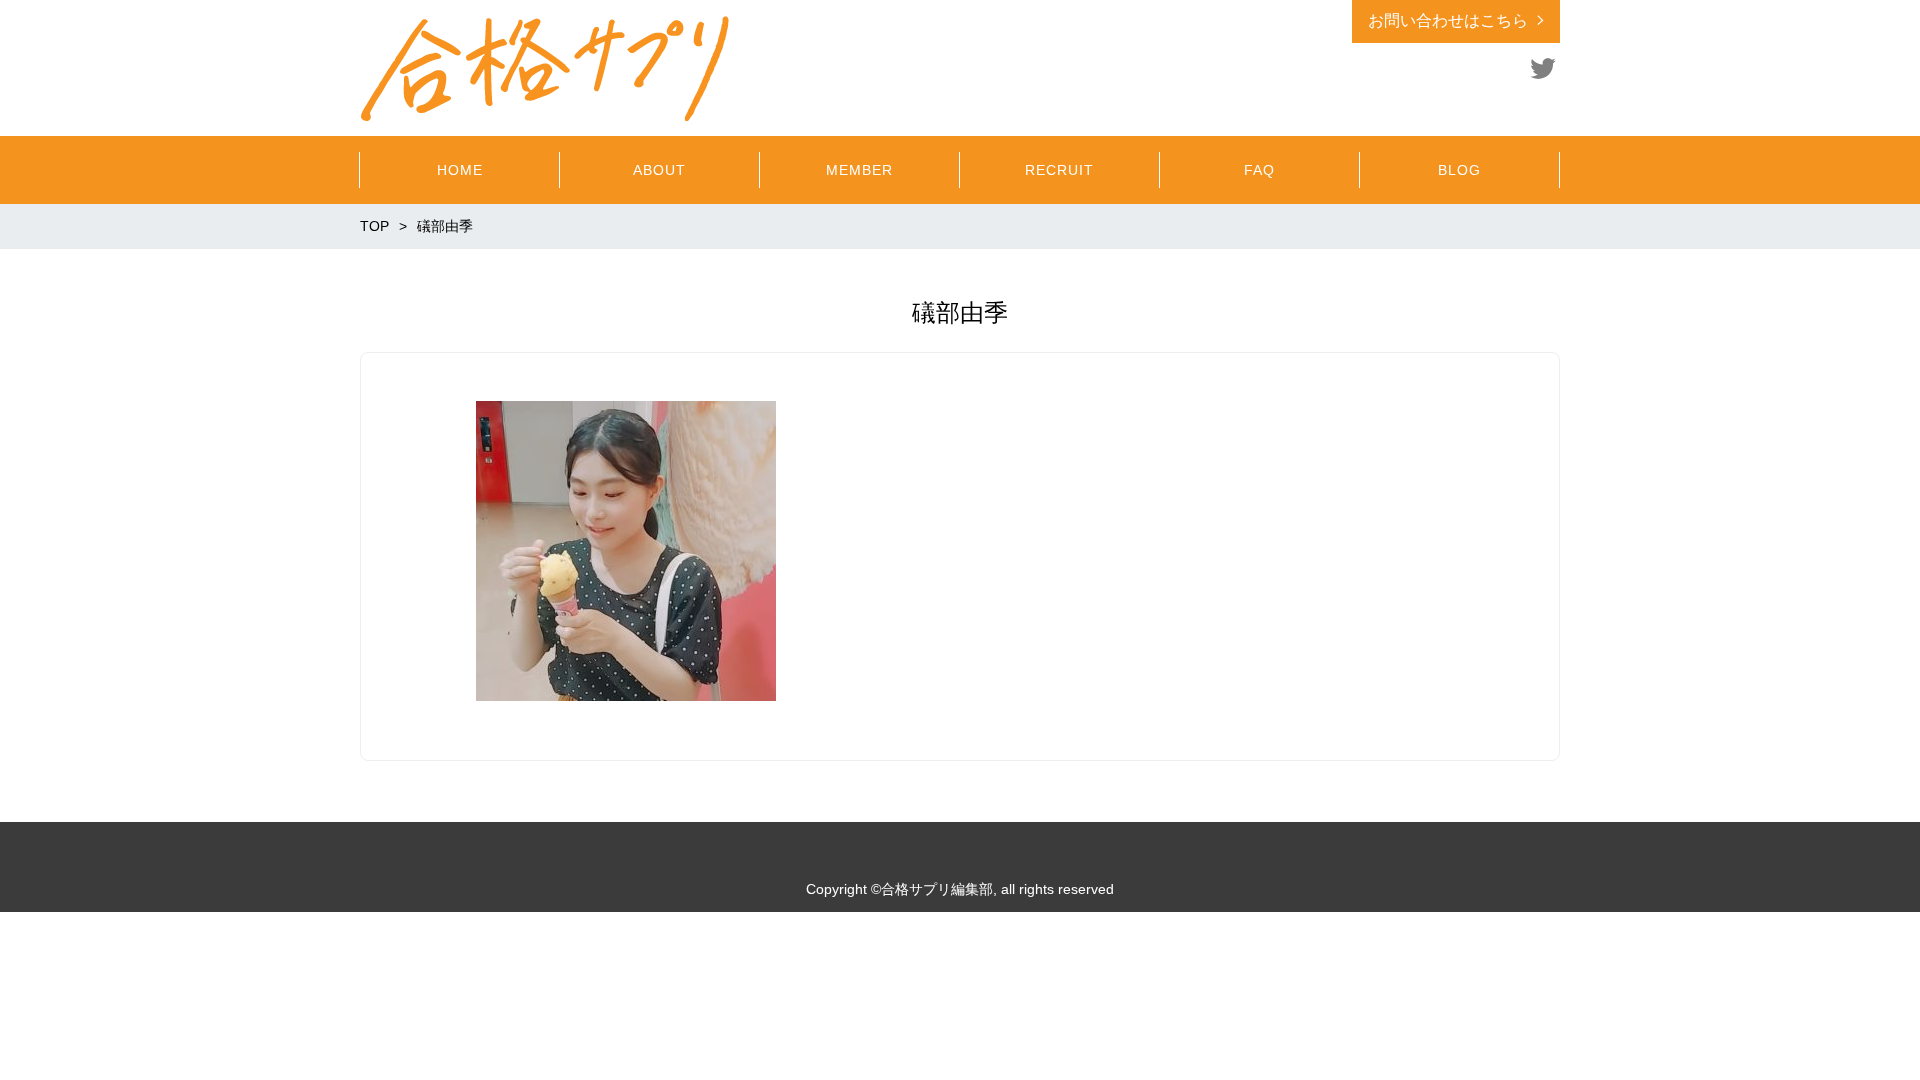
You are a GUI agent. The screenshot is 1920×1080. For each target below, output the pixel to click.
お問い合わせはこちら (1448, 20)
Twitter (1543, 68)
